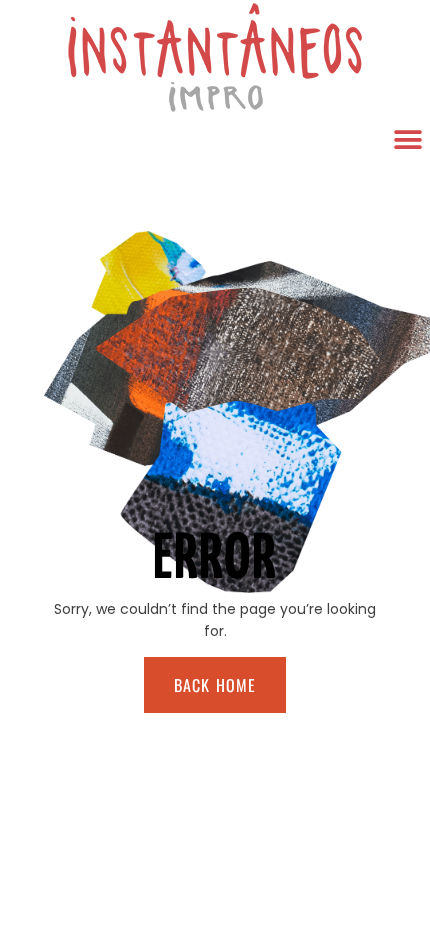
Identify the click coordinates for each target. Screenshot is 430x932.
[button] (407, 139)
